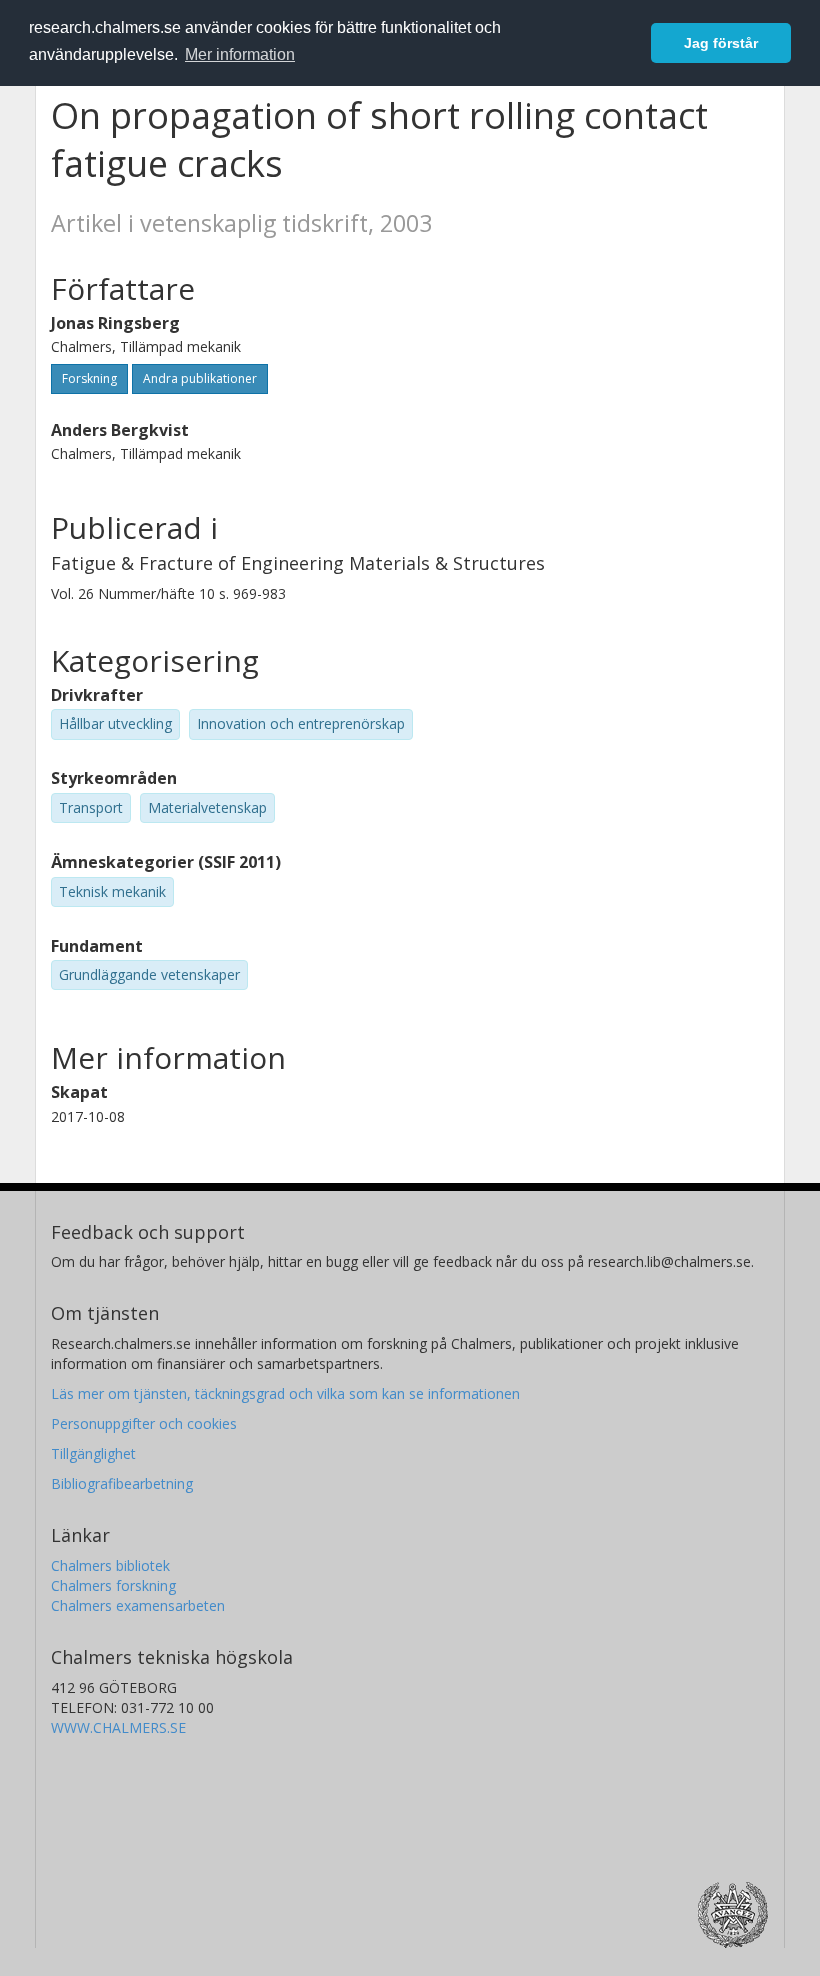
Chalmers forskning (113, 1585)
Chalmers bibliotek (110, 1565)
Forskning (89, 378)
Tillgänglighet (93, 1453)
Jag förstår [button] (721, 43)
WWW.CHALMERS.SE (118, 1727)
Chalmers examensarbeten (138, 1605)
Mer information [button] (240, 54)
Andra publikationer (200, 378)
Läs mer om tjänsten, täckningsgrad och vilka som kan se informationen (285, 1393)
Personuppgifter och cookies (144, 1423)
